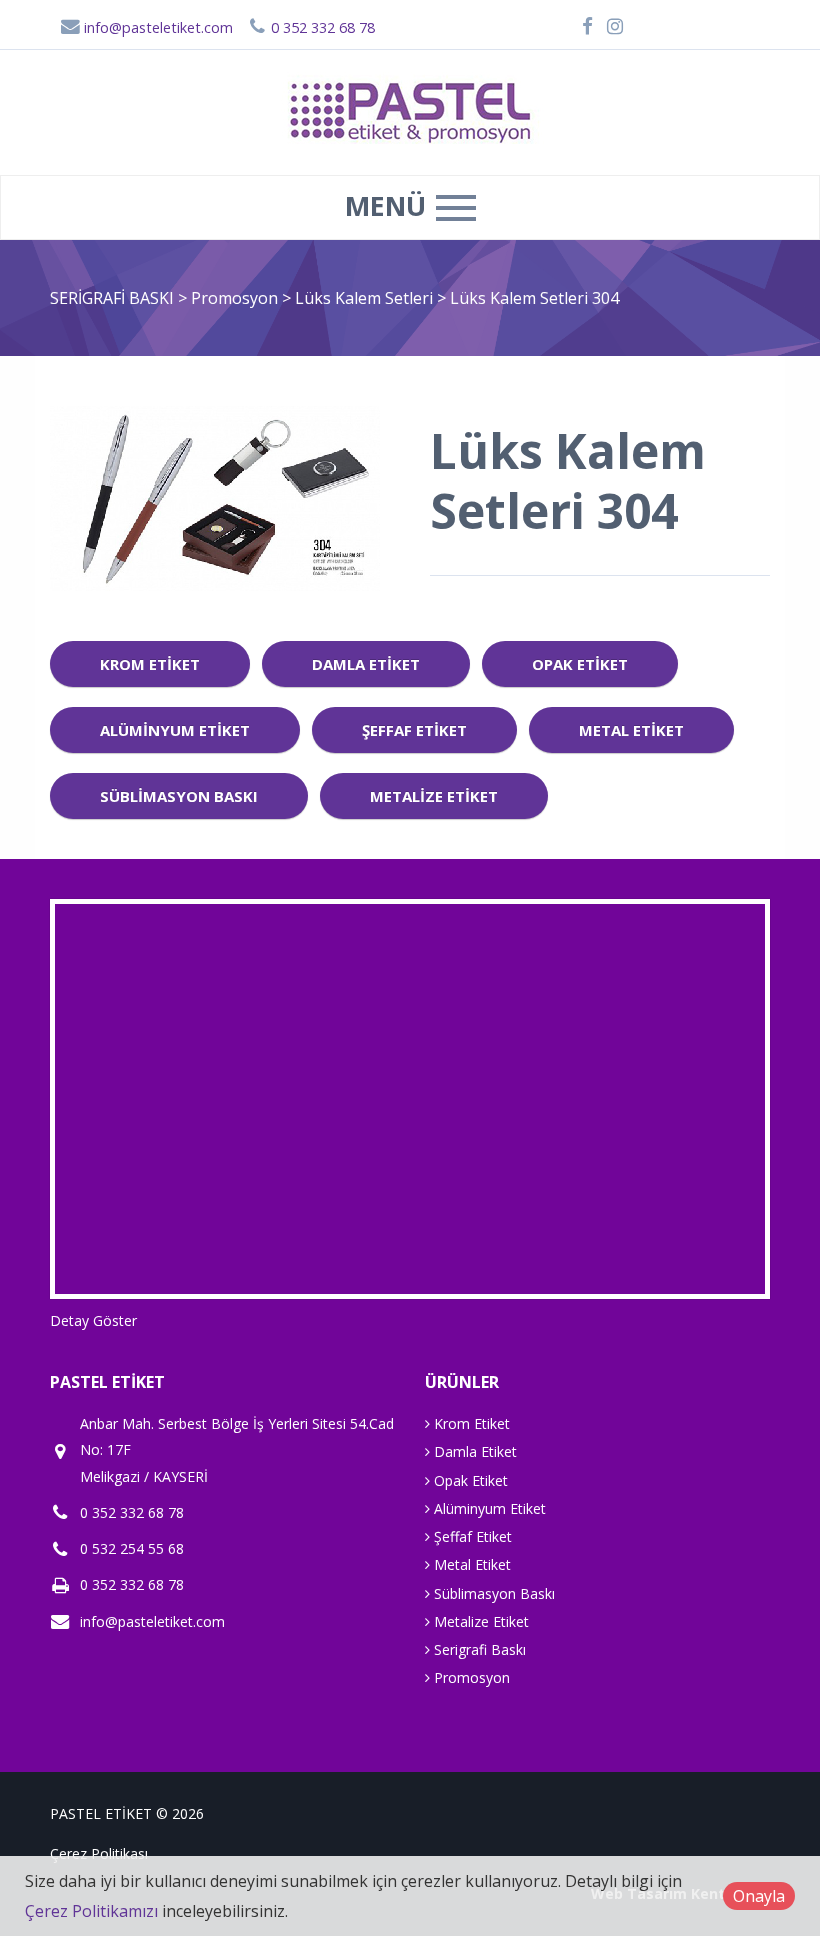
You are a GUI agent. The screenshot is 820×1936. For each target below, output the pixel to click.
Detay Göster (93, 1320)
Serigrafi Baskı (478, 1649)
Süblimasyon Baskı (179, 796)
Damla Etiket (366, 664)
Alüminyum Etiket (175, 730)
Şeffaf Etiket (414, 730)
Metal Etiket (631, 730)
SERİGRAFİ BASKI (112, 298)
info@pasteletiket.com (156, 27)
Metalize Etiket (434, 796)
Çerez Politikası (99, 1853)
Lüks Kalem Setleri (366, 298)
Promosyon (236, 298)
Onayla (759, 1896)
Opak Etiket (580, 664)
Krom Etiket (150, 664)
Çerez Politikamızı (91, 1911)
